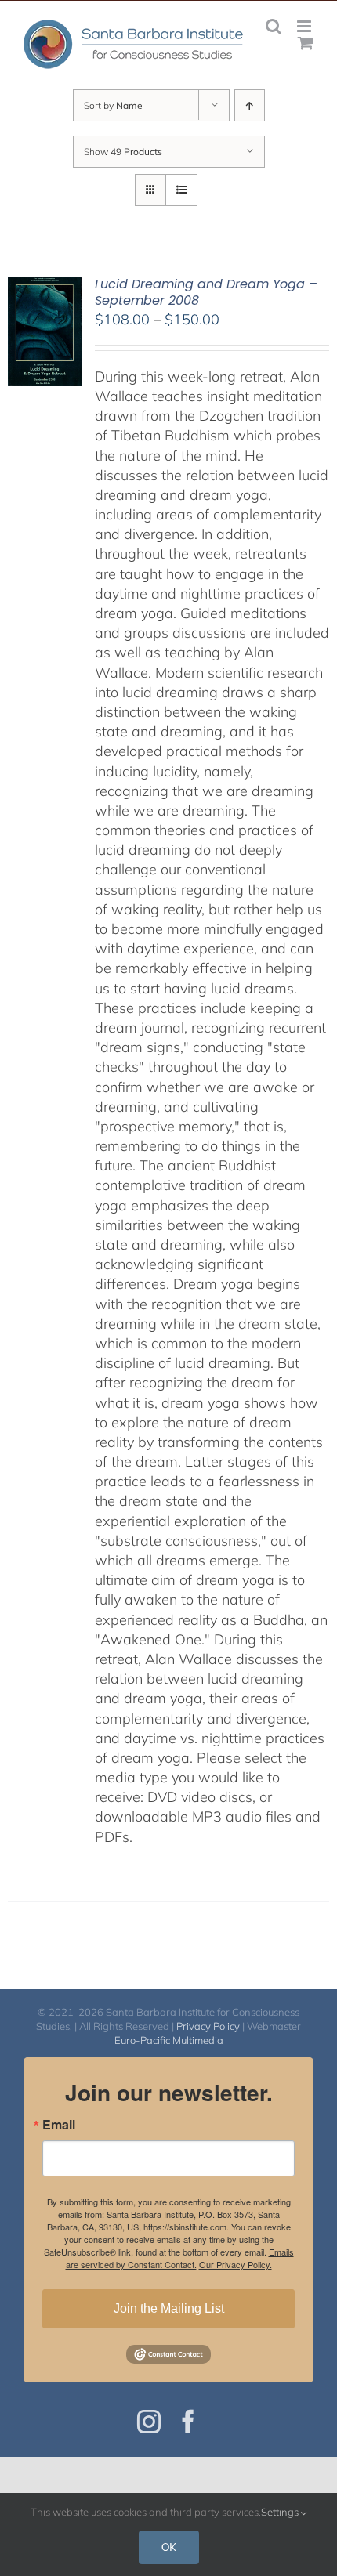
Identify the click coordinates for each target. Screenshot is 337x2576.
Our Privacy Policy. (236, 2264)
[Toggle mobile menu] (305, 26)
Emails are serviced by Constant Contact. (180, 2258)
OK (169, 2547)
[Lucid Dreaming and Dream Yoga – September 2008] (45, 286)
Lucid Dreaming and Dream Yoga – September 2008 (206, 292)
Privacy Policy (208, 2026)
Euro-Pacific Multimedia (169, 2040)
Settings (281, 2512)
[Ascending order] (250, 105)
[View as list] (181, 190)
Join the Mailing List (169, 2308)
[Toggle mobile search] (274, 26)
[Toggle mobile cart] (306, 43)
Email (59, 2125)
